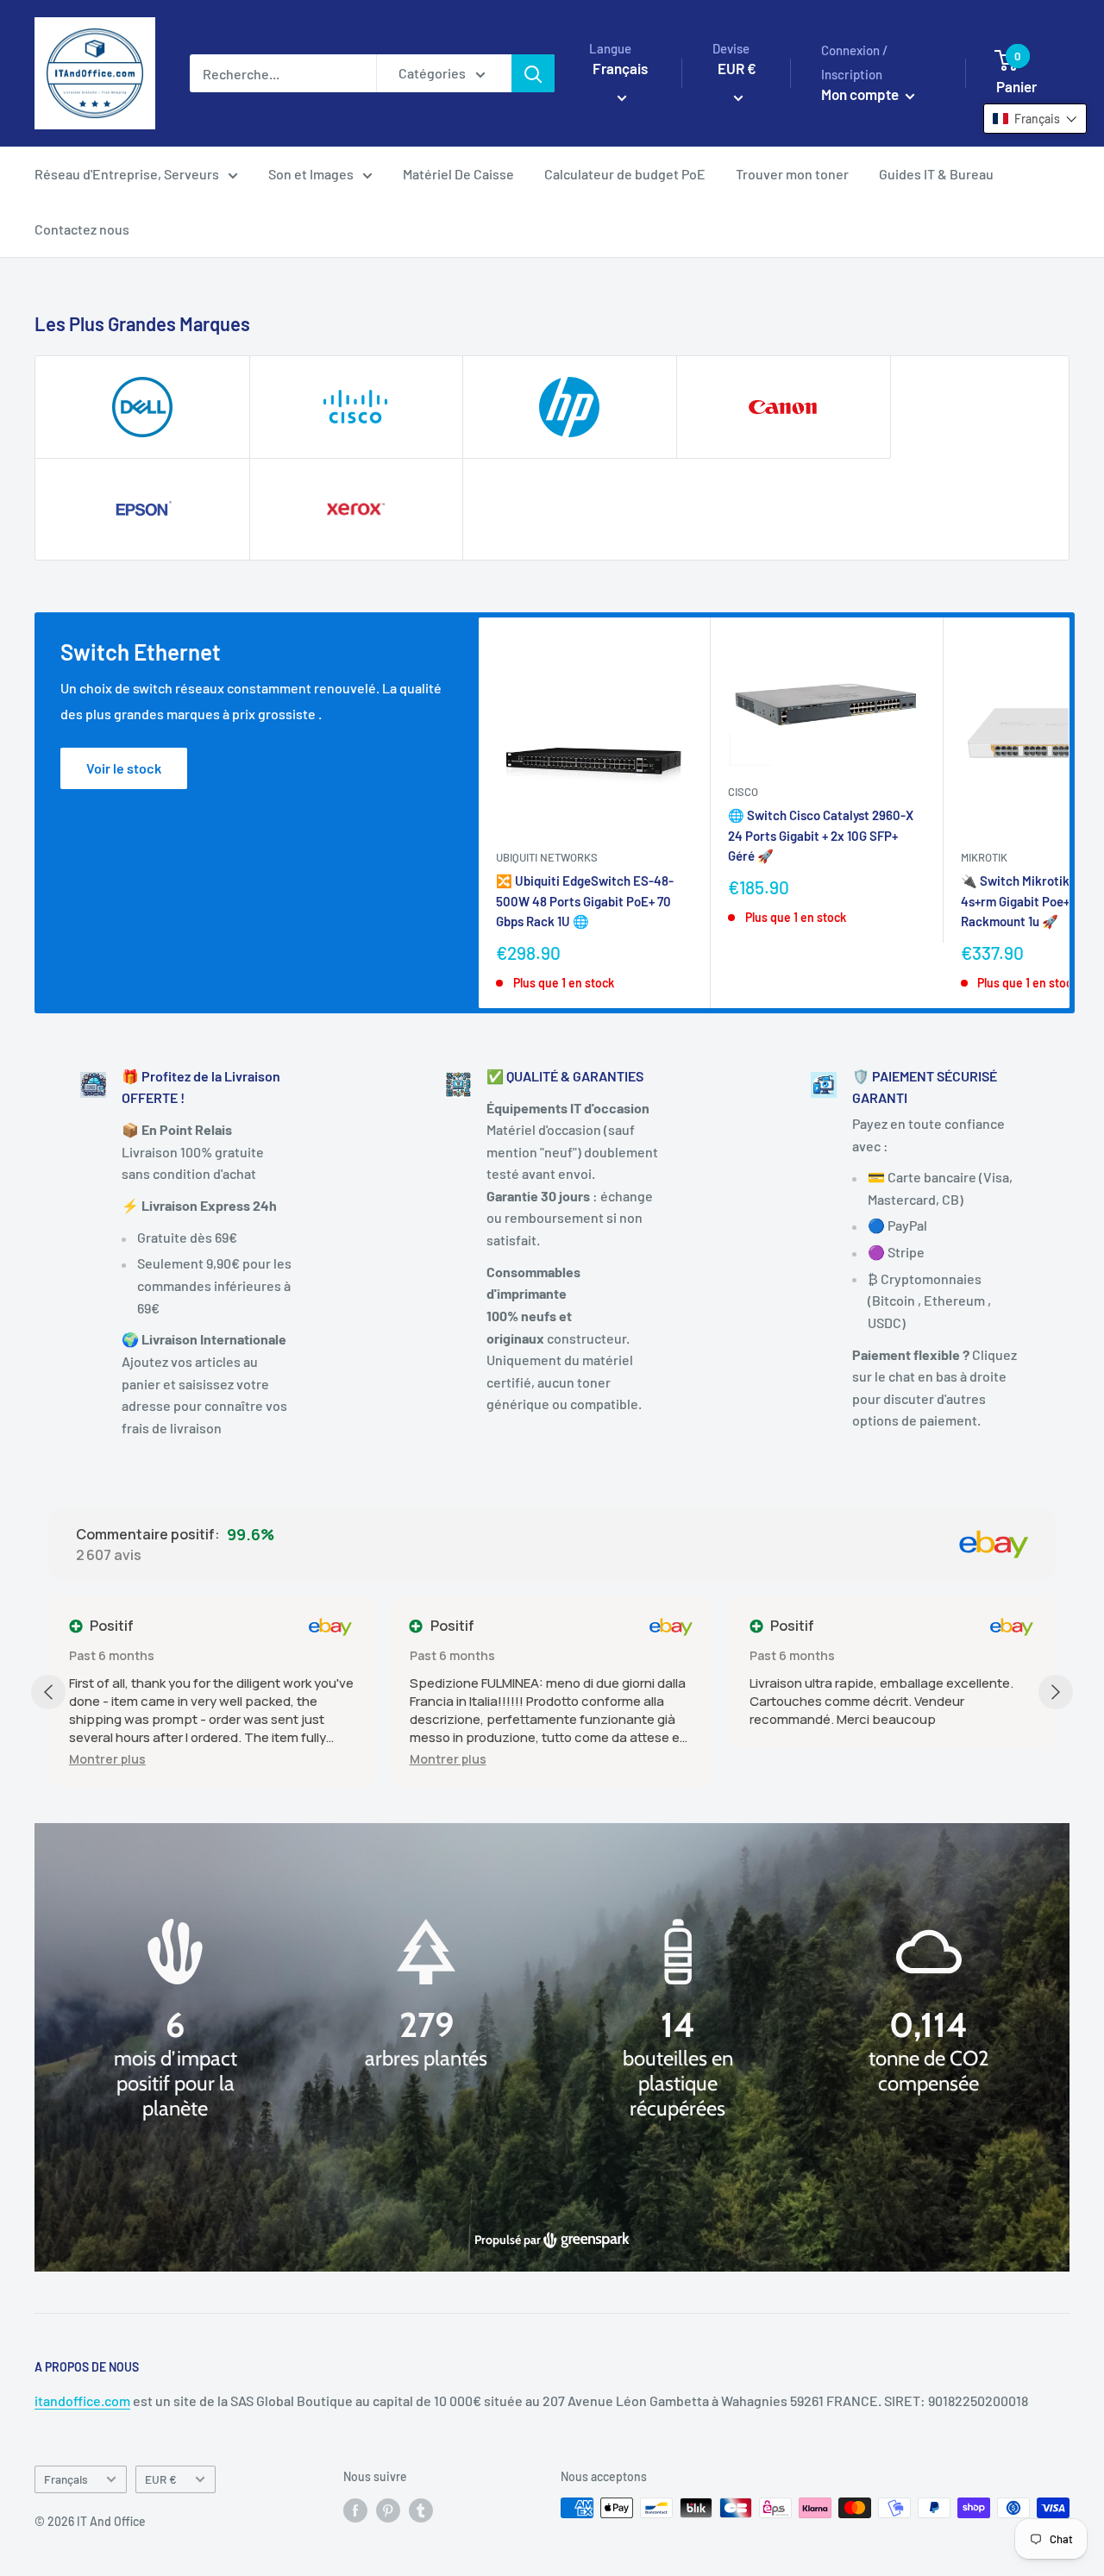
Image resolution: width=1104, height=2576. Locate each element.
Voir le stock (124, 768)
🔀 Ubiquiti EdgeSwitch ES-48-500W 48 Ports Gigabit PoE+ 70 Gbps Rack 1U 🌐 (585, 901)
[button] (107, 1759)
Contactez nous (82, 229)
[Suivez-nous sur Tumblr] (421, 2510)
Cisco (743, 792)
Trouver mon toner (792, 174)
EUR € (161, 2479)
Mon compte (861, 94)
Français (66, 2479)
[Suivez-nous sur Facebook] (355, 2510)
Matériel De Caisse (458, 174)
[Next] (1070, 813)
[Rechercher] (533, 73)
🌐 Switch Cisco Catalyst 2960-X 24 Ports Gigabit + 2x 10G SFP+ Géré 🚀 (821, 835)
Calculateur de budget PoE (625, 174)
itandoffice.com (82, 2401)
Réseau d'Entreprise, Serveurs (127, 174)
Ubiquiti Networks (547, 857)
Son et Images (311, 174)
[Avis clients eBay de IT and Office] (994, 1545)
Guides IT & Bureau (936, 174)
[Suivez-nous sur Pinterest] (388, 2510)
